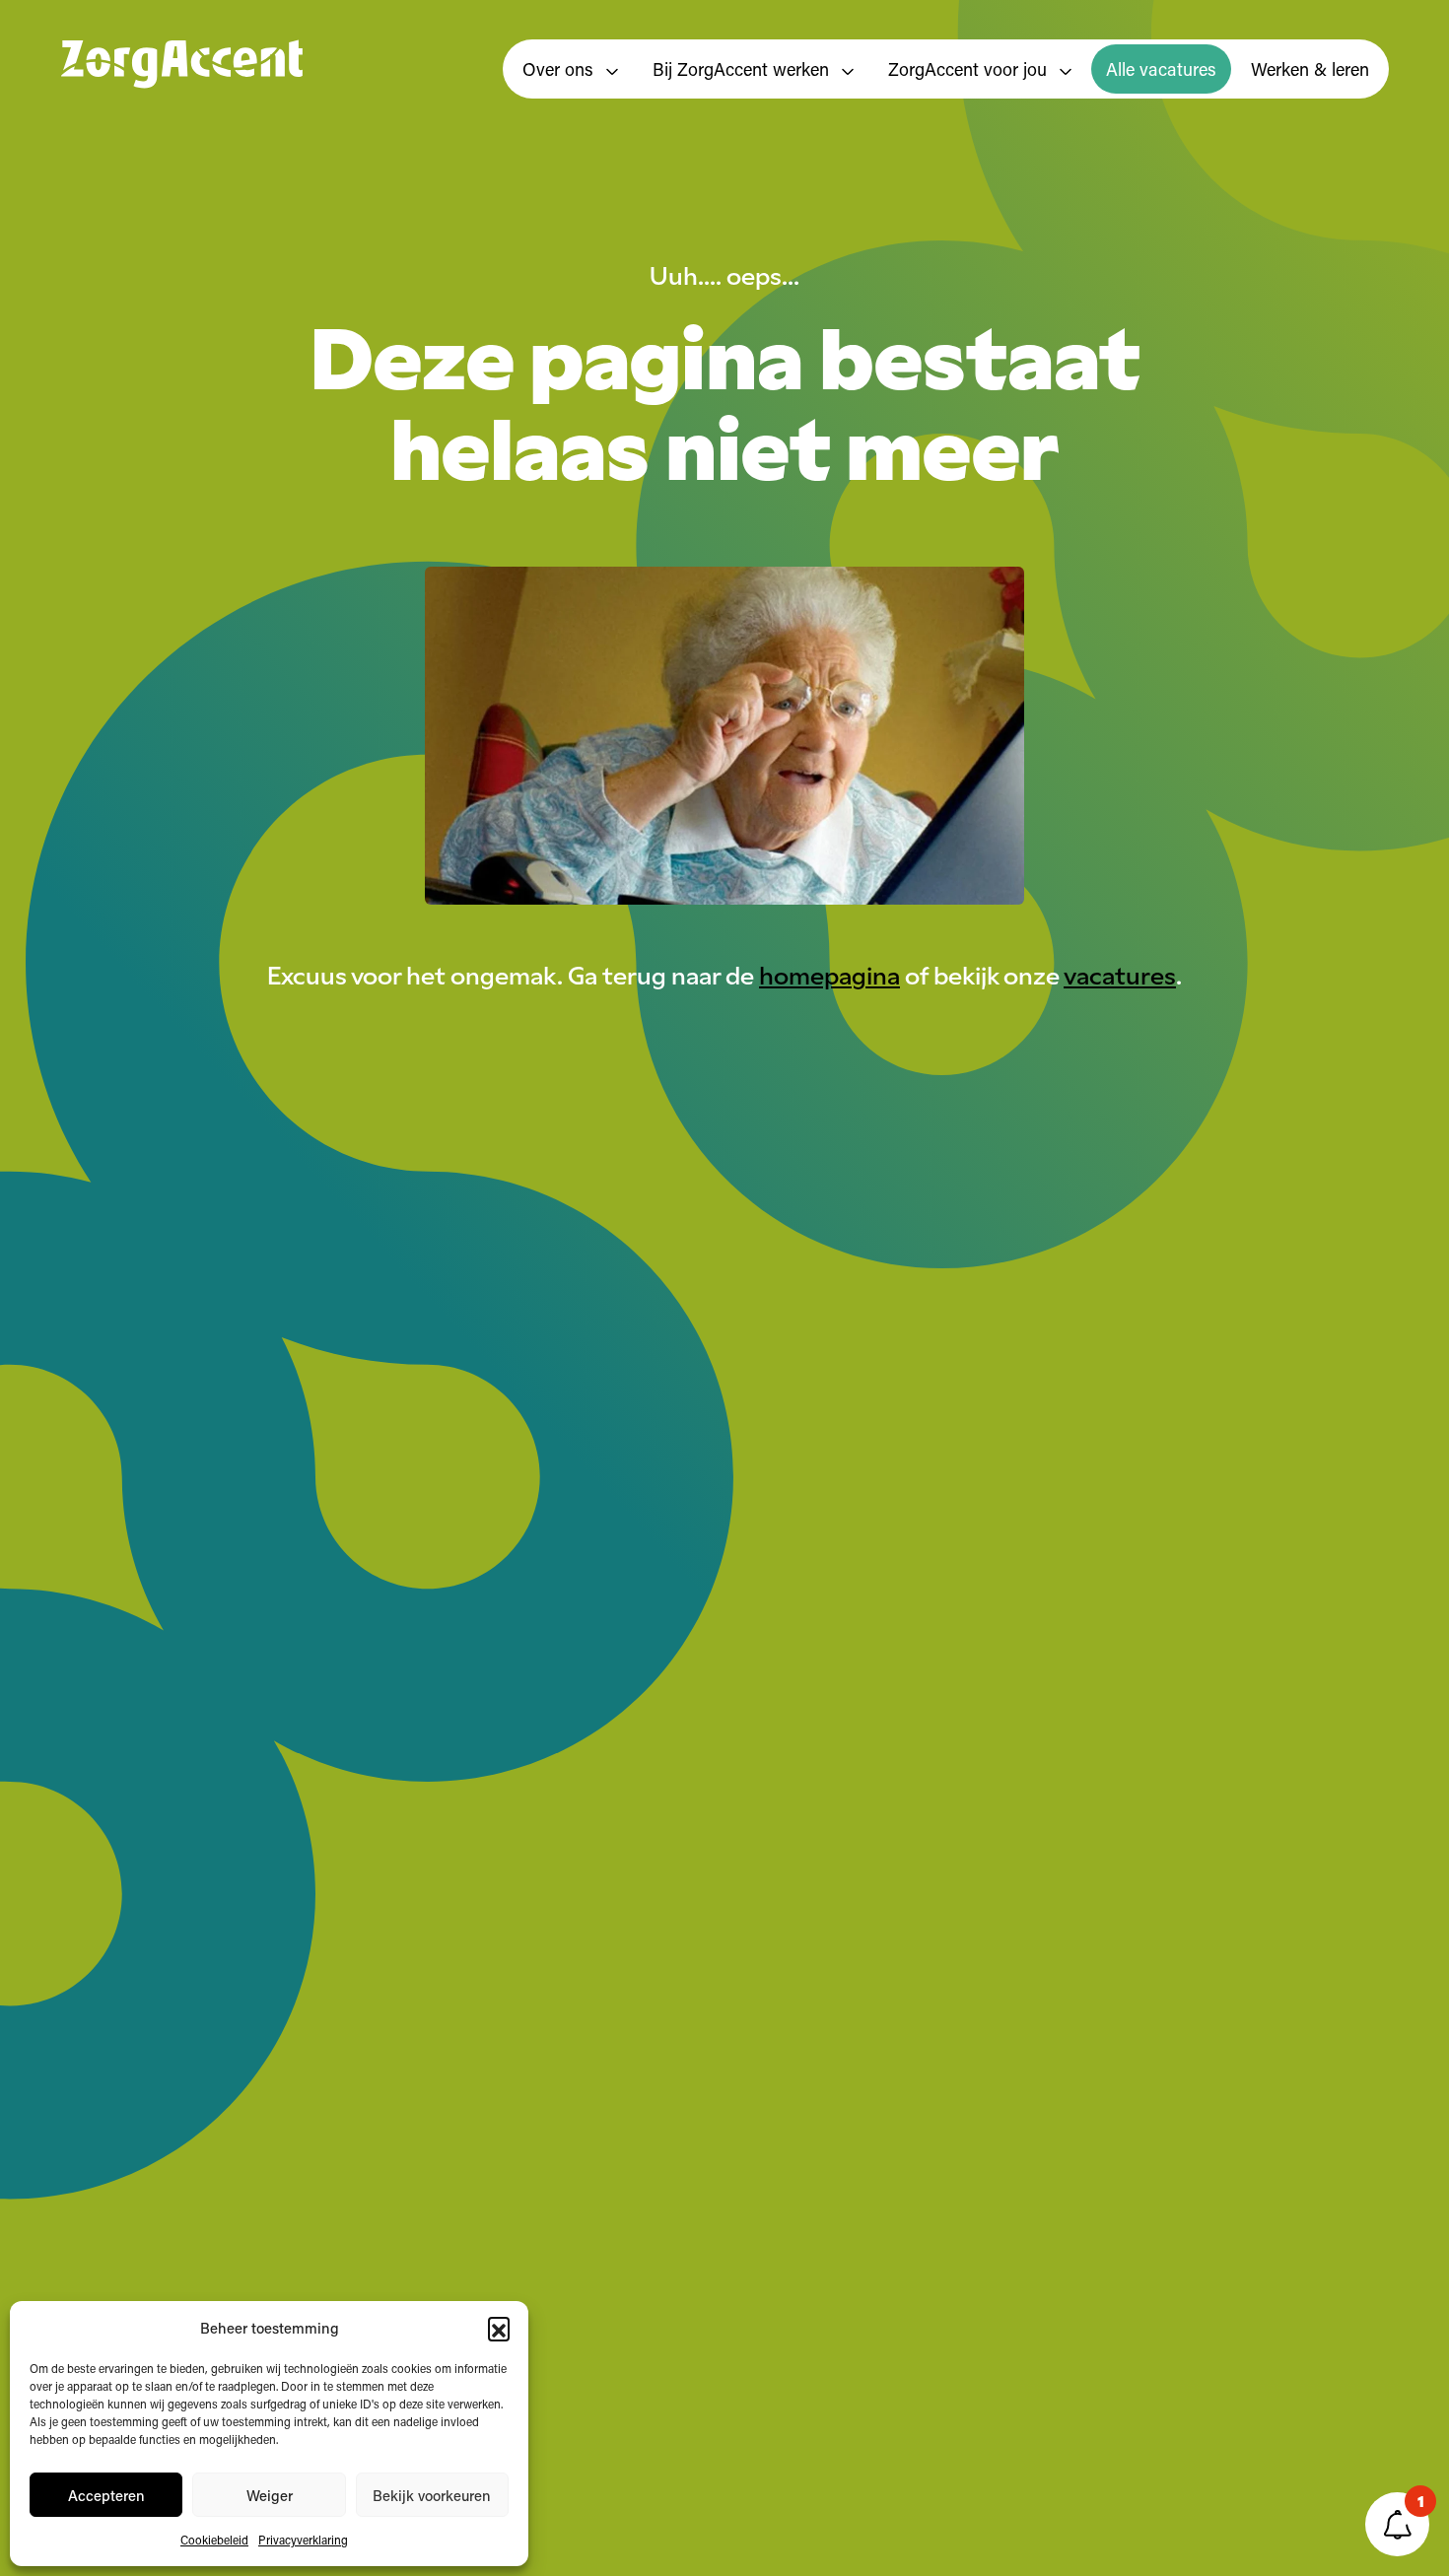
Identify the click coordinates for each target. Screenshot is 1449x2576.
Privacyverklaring (303, 2540)
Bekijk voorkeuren (432, 2495)
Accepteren (106, 2495)
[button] (499, 2328)
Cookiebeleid (214, 2540)
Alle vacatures (1161, 69)
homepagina (829, 974)
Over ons (560, 69)
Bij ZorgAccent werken (743, 69)
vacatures (1120, 974)
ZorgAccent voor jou (970, 69)
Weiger (270, 2495)
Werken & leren (1310, 69)
